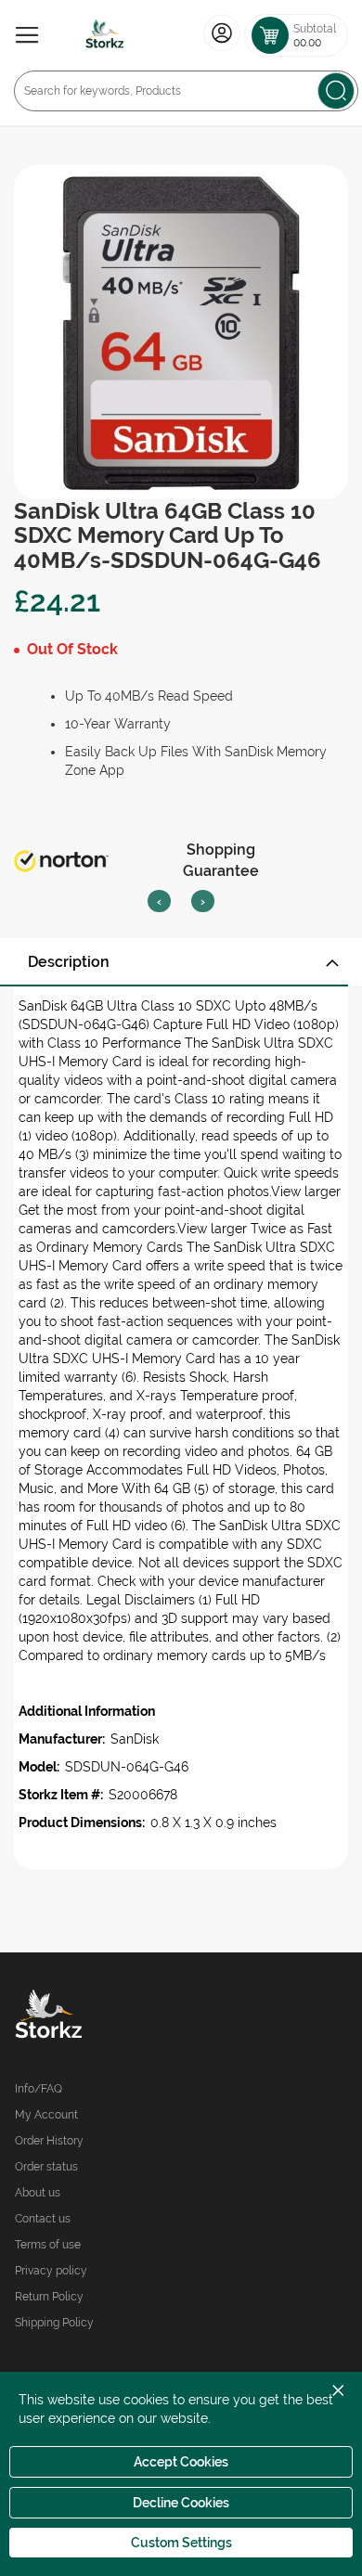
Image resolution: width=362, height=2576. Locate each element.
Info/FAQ (39, 2089)
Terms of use (48, 2245)
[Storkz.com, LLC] (98, 2016)
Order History (49, 2141)
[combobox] (186, 91)
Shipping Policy (54, 2323)
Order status (46, 2167)
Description (69, 962)
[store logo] (105, 35)
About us (38, 2193)
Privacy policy (51, 2271)
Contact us (43, 2219)
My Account (46, 2115)
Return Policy (49, 2297)
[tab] (181, 962)
